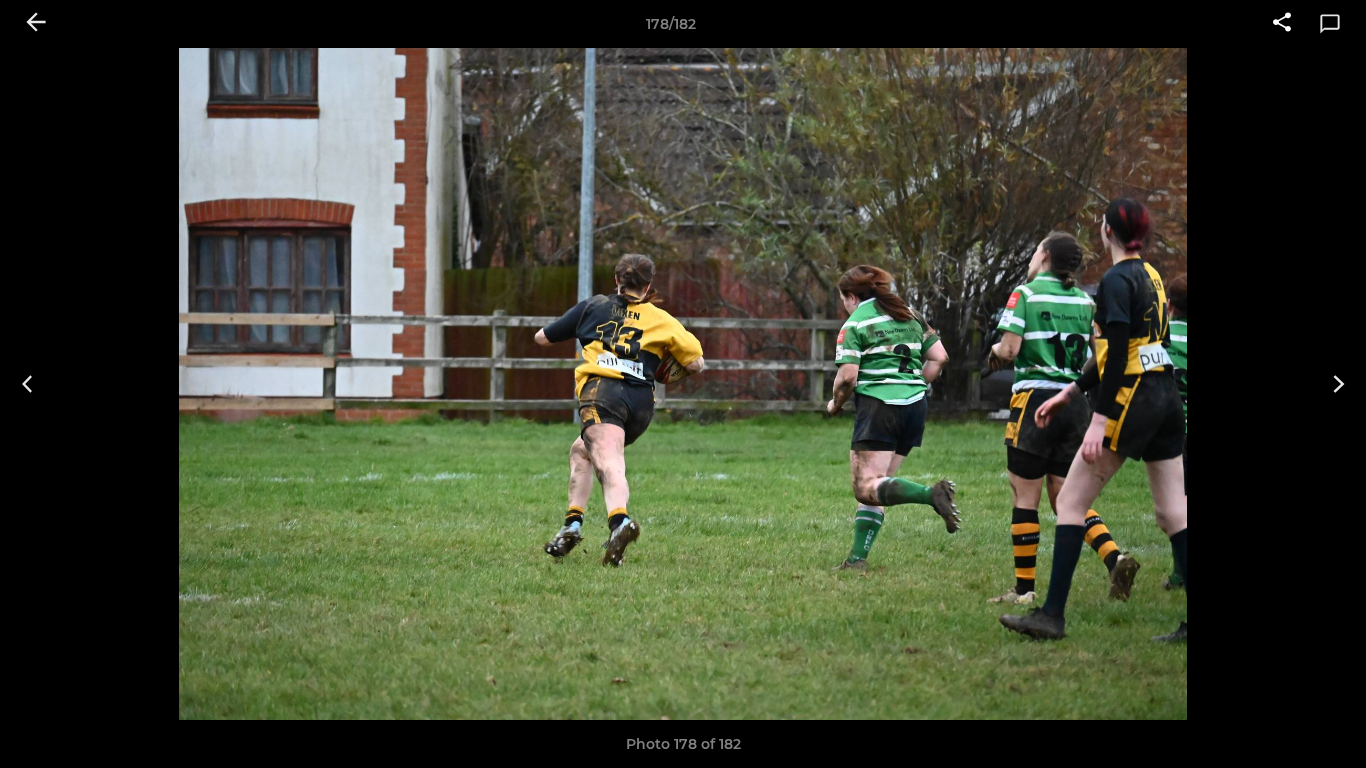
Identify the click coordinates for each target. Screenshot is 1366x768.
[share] (1282, 24)
